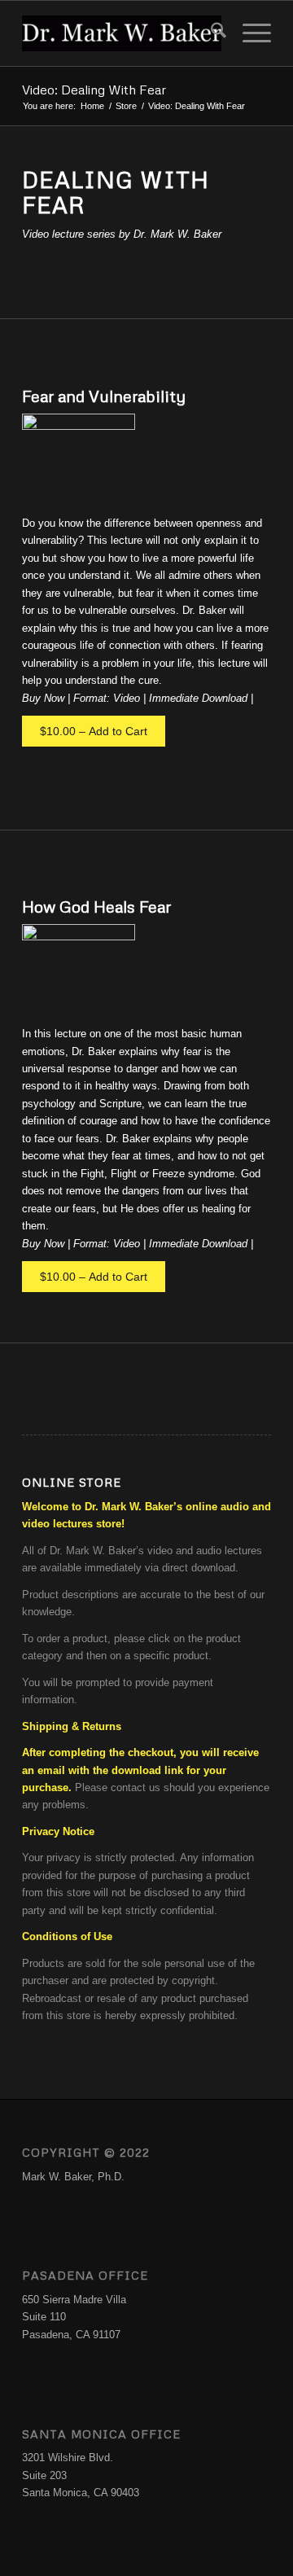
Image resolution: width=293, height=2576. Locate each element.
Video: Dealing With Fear (94, 90)
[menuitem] (210, 33)
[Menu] (249, 33)
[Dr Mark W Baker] (122, 33)
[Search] (210, 33)
